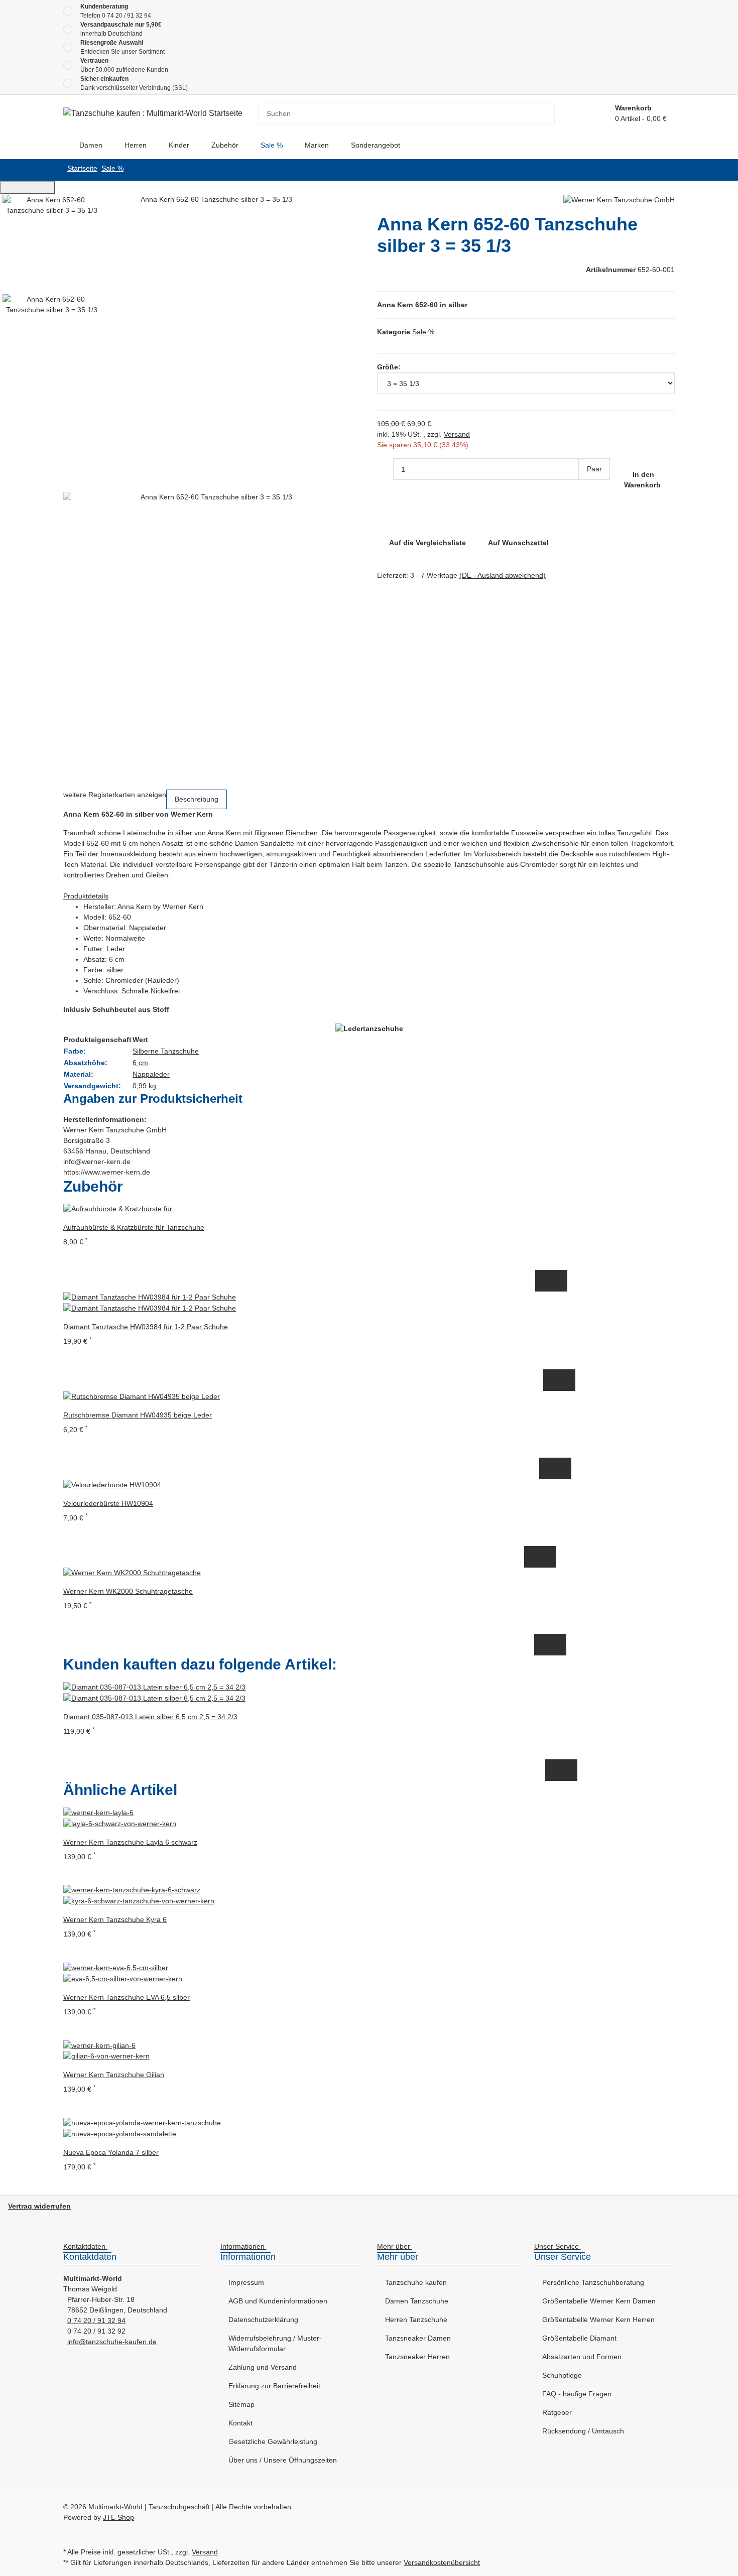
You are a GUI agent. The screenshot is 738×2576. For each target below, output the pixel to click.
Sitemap (241, 2404)
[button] (87, 2247)
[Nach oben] (28, 187)
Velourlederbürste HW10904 (108, 1503)
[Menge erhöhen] (587, 491)
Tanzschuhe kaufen (416, 2282)
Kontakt (240, 2423)
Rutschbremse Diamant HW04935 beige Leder (138, 1415)
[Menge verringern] (385, 469)
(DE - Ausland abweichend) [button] (503, 575)
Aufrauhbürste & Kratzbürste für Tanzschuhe (134, 1227)
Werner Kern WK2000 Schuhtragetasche (128, 1591)
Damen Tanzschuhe (417, 2301)
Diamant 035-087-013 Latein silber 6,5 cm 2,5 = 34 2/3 (150, 1717)
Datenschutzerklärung (263, 2320)
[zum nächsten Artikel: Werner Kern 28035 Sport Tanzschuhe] (651, 170)
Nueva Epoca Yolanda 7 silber (111, 2152)
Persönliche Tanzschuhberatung (593, 2282)
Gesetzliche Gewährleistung (273, 2441)
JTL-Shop (118, 2517)
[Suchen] (547, 114)
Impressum (246, 2282)
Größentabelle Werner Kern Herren (598, 2320)
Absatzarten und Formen (582, 2357)
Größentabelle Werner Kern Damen (599, 2301)
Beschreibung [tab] (197, 799)
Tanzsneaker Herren (417, 2357)
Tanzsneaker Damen (418, 2338)
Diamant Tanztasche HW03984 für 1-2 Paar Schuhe (146, 1327)
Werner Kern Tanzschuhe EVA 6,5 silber (127, 1997)
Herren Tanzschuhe (416, 2320)
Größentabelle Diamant (579, 2338)
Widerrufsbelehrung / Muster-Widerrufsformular (275, 2343)
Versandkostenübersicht (442, 2562)
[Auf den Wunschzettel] (559, 1281)
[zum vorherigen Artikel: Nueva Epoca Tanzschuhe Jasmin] (667, 170)
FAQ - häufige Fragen (577, 2394)
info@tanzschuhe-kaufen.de (112, 2342)
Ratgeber (557, 2412)
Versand (457, 434)
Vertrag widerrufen (39, 2206)
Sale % (423, 332)
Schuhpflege (562, 2375)
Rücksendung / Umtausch (583, 2431)
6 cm (140, 1063)
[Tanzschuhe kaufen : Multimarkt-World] (63, 145)
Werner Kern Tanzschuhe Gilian (114, 2075)
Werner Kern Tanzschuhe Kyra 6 (115, 1919)
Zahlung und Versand (263, 2367)
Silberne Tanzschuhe (166, 1051)
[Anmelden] (595, 114)
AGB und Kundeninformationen (278, 2301)
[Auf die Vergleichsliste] (543, 1281)
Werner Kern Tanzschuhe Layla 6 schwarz (130, 1842)
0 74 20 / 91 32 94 (127, 16)
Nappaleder (151, 1074)
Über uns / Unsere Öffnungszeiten (283, 2460)
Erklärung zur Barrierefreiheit (274, 2386)
